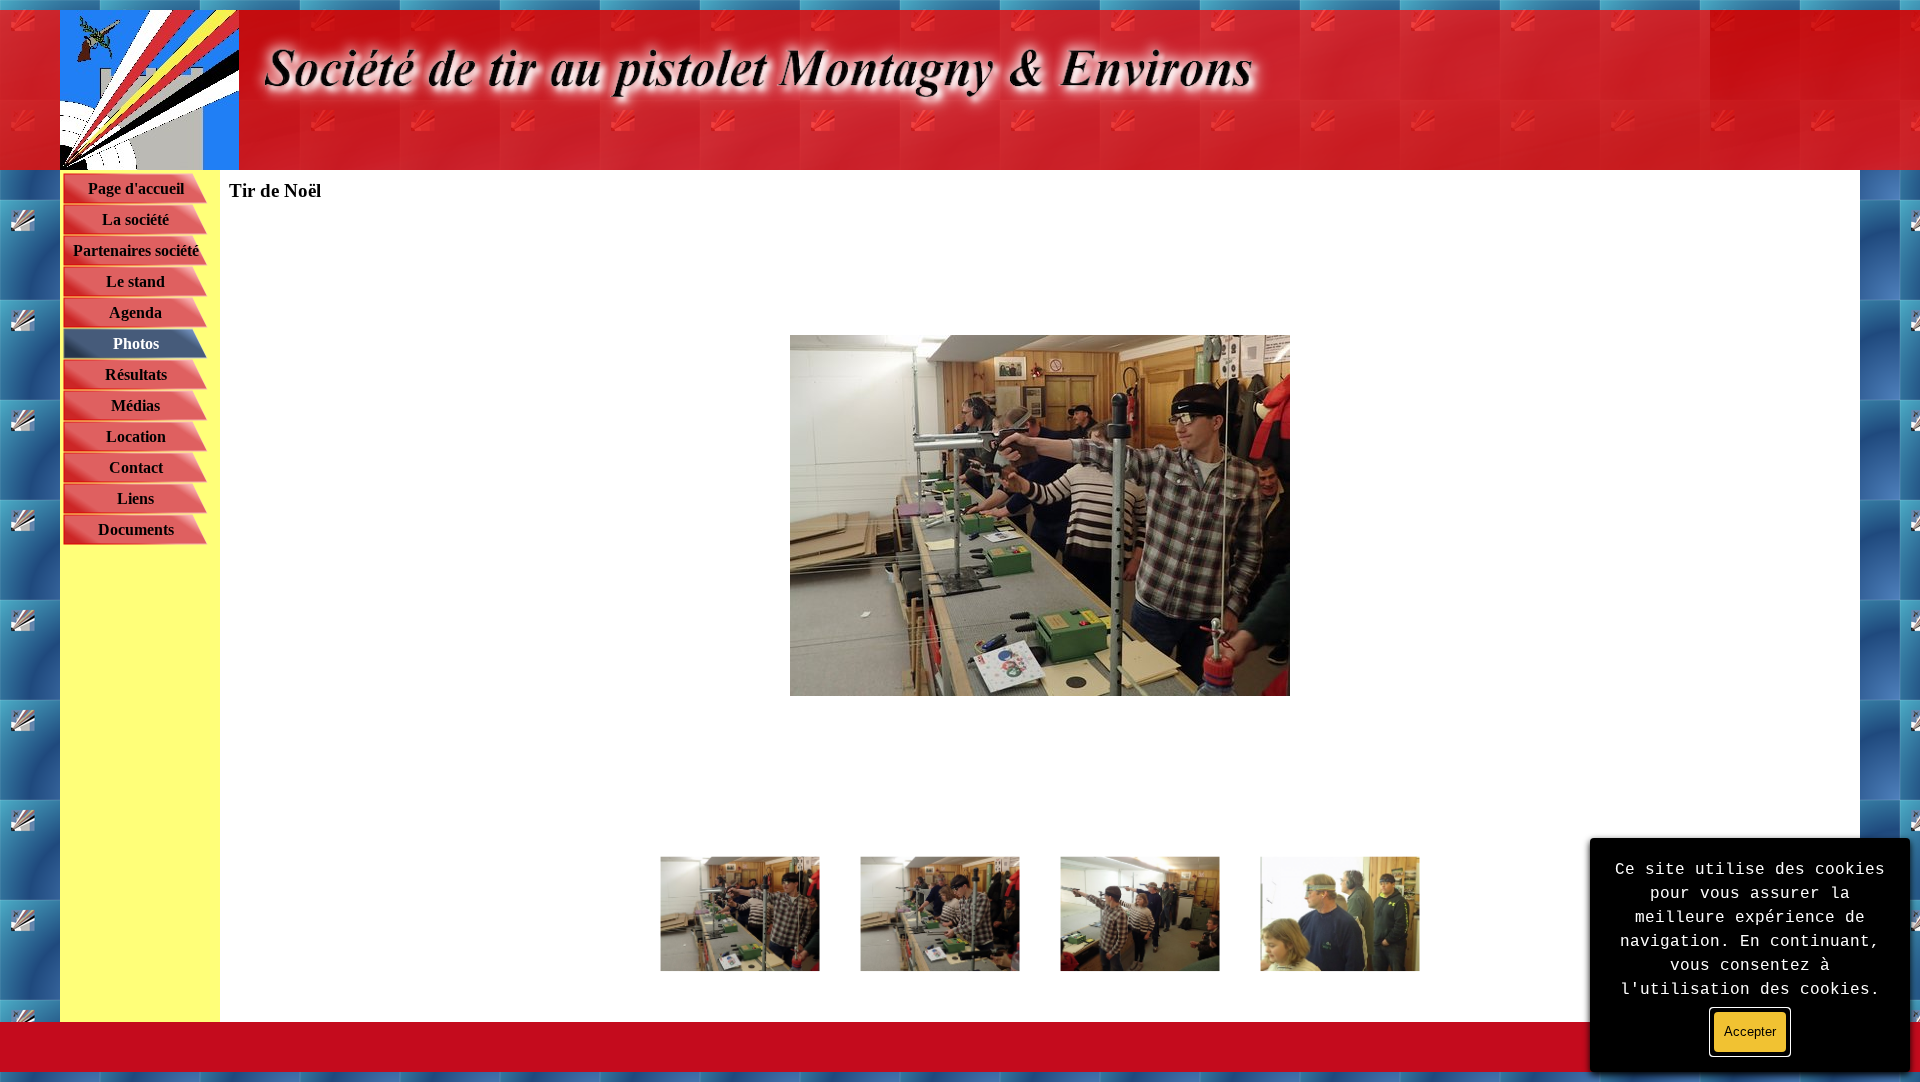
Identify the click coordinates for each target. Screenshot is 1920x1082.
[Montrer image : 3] (1140, 914)
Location (136, 436)
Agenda (135, 312)
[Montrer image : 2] (940, 914)
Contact (136, 467)
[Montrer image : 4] (1340, 914)
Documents (136, 529)
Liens (135, 498)
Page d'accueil (136, 188)
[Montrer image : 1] (740, 914)
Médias (135, 405)
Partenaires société (136, 250)
